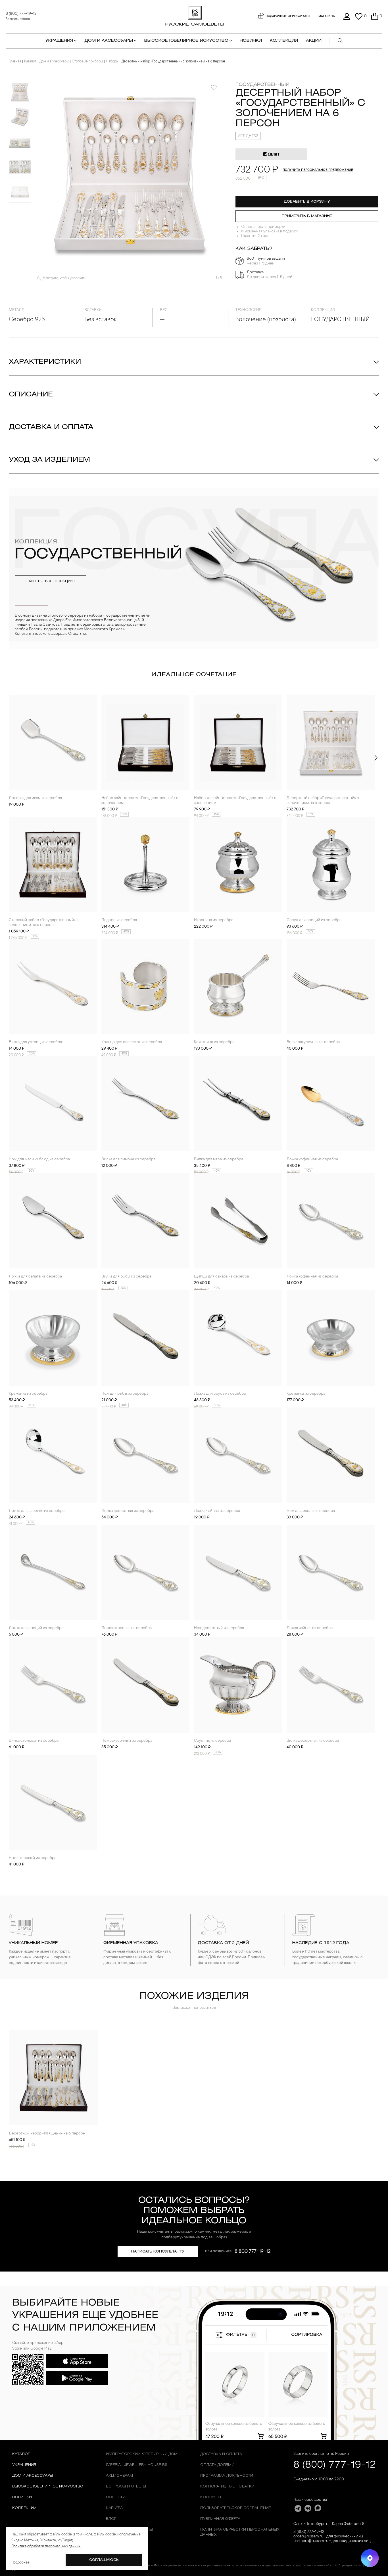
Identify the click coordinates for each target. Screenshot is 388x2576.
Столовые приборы (87, 62)
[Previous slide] (12, 758)
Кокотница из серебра (214, 1042)
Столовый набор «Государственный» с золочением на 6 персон (44, 923)
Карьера (114, 2508)
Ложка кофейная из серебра (312, 1159)
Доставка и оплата (51, 427)
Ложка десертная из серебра (128, 1511)
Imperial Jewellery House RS (137, 2465)
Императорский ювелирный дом (142, 2454)
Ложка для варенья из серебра (37, 1511)
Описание (31, 395)
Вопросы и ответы (126, 2486)
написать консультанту (158, 2252)
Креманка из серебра (28, 1394)
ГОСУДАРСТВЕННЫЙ (262, 85)
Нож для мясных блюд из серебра (39, 1159)
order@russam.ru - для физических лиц (328, 2537)
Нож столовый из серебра (33, 1858)
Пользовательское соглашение (236, 2508)
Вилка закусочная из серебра (313, 1042)
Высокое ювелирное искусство (48, 2486)
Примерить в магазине (307, 216)
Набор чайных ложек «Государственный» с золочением (140, 801)
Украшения (24, 2465)
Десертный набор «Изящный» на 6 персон (47, 2134)
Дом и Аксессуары (33, 2476)
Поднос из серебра (119, 920)
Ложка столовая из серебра (127, 1628)
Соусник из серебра (212, 1741)
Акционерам (119, 2476)
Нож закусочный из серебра (127, 1741)
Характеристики (45, 362)
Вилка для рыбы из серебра (126, 1277)
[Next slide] (376, 758)
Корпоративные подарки (227, 2486)
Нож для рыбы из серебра (125, 1394)
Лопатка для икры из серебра (35, 798)
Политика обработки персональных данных (240, 2532)
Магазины (327, 16)
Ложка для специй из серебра (36, 1628)
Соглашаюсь (104, 2560)
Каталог (30, 62)
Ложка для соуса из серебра (220, 1394)
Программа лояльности (227, 2476)
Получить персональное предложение (318, 170)
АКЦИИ (314, 41)
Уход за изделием (49, 460)
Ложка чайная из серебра (217, 1511)
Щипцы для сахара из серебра (221, 1277)
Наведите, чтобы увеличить (64, 278)
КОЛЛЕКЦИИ (284, 41)
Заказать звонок (18, 19)
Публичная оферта (220, 2519)
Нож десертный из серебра (219, 1628)
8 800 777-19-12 (253, 2252)
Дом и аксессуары (54, 62)
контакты (211, 2497)
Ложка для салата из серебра (35, 1277)
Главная (15, 62)
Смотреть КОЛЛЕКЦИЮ (51, 581)
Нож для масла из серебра (311, 1511)
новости (116, 2497)
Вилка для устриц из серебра (35, 1042)
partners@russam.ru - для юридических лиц (332, 2541)
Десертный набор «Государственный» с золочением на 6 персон (323, 801)
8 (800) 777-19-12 (21, 14)
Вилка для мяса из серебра (219, 1159)
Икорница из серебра (214, 920)
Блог (111, 2519)
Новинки (251, 41)
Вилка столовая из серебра (34, 1741)
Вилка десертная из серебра (313, 1741)
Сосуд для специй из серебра (314, 920)
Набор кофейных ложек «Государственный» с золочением (235, 801)
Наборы (112, 62)
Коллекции (24, 2508)
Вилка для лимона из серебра (128, 1159)
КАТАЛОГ (21, 2454)
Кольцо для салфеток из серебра (132, 1042)
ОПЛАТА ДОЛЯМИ (217, 2465)
